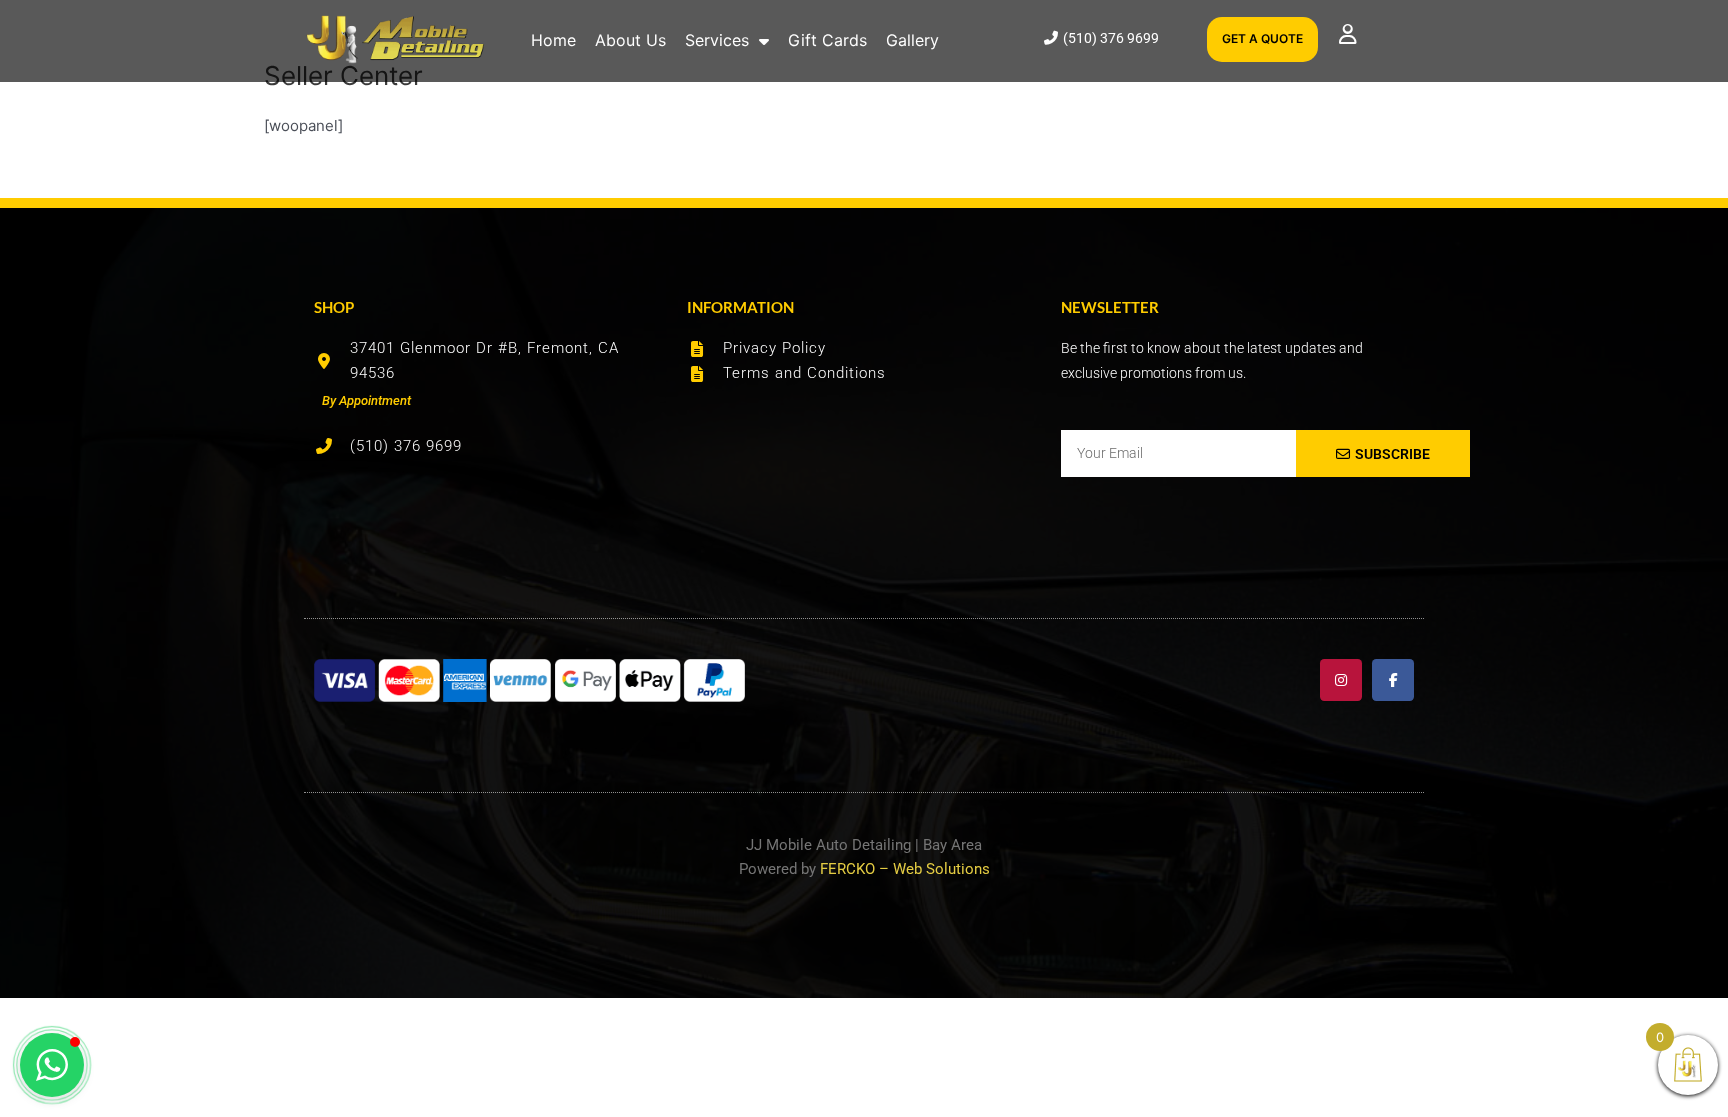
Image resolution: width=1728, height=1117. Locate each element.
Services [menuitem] (717, 40)
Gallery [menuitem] (912, 40)
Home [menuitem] (553, 40)
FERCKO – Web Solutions (905, 869)
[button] (52, 1065)
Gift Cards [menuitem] (827, 40)
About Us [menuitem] (630, 40)
